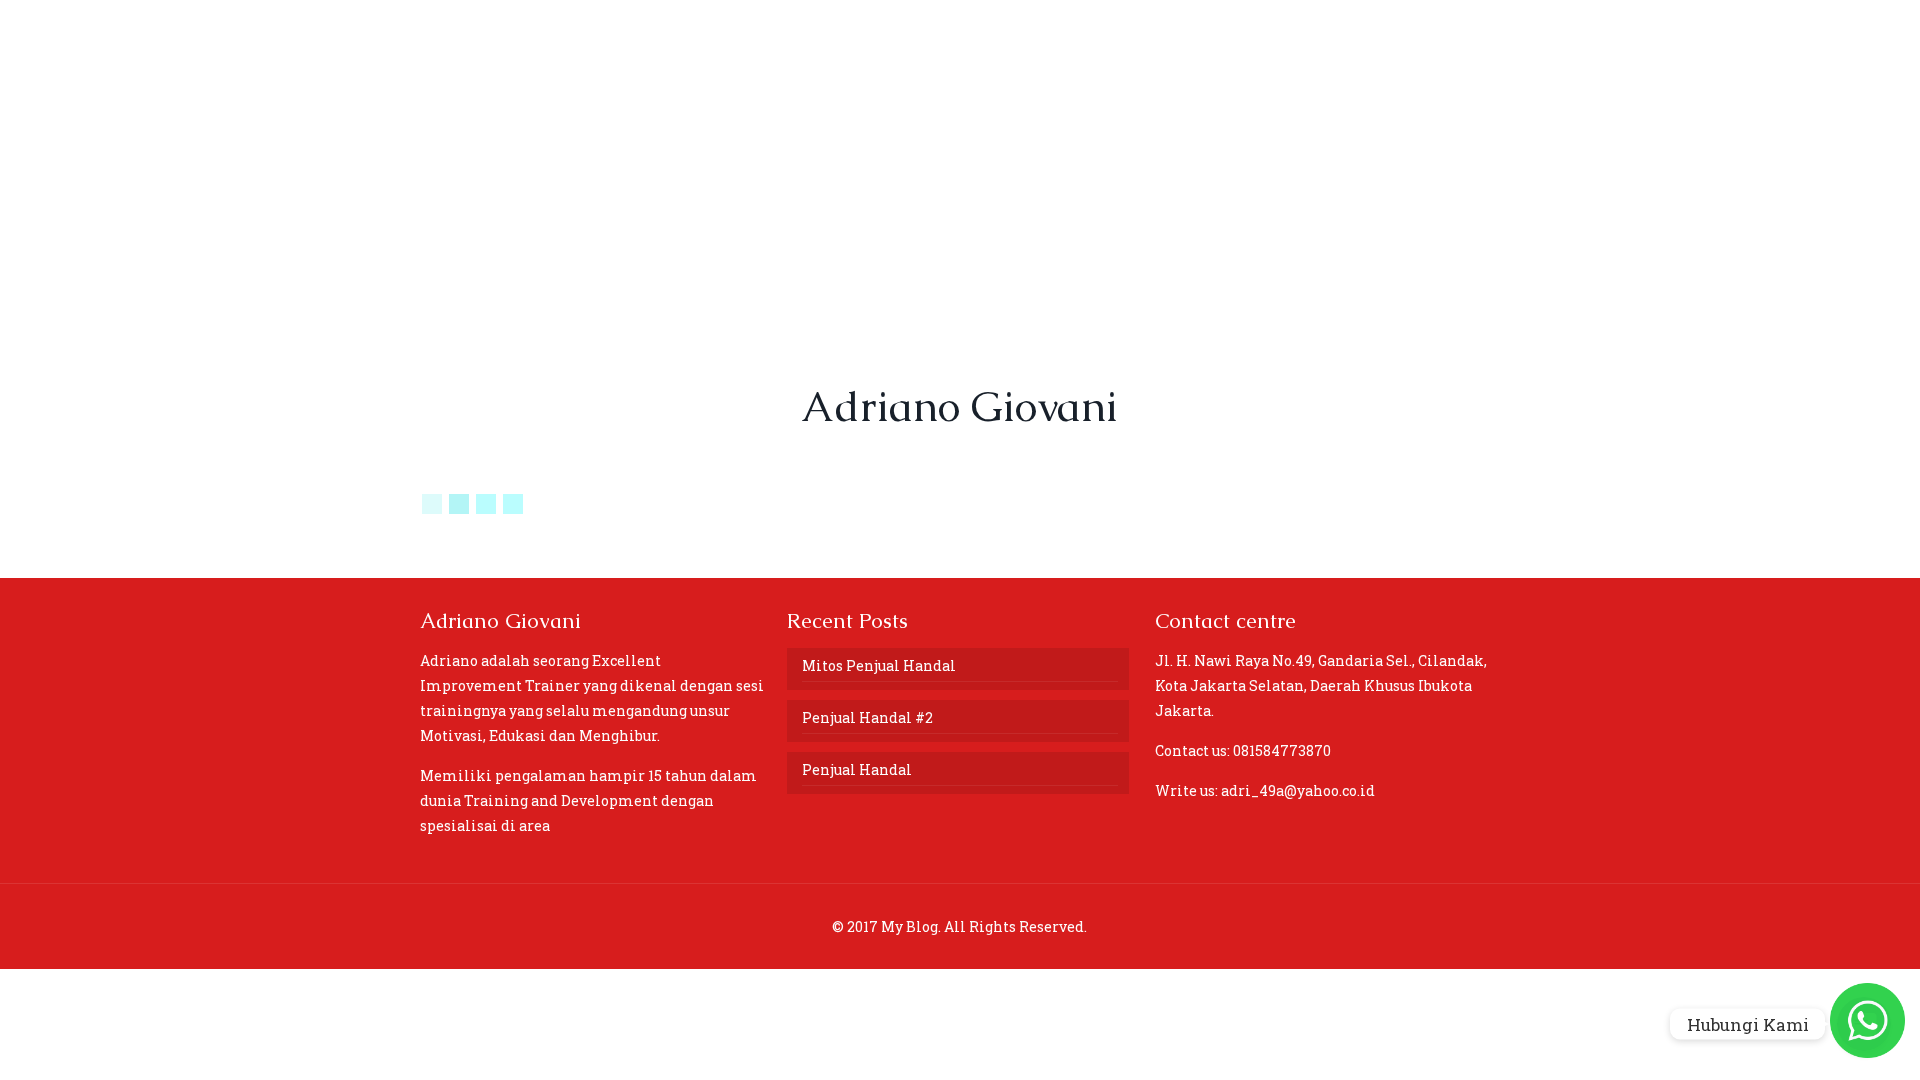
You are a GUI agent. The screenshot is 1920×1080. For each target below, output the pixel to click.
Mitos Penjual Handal (879, 665)
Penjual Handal (857, 769)
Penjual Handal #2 (867, 717)
